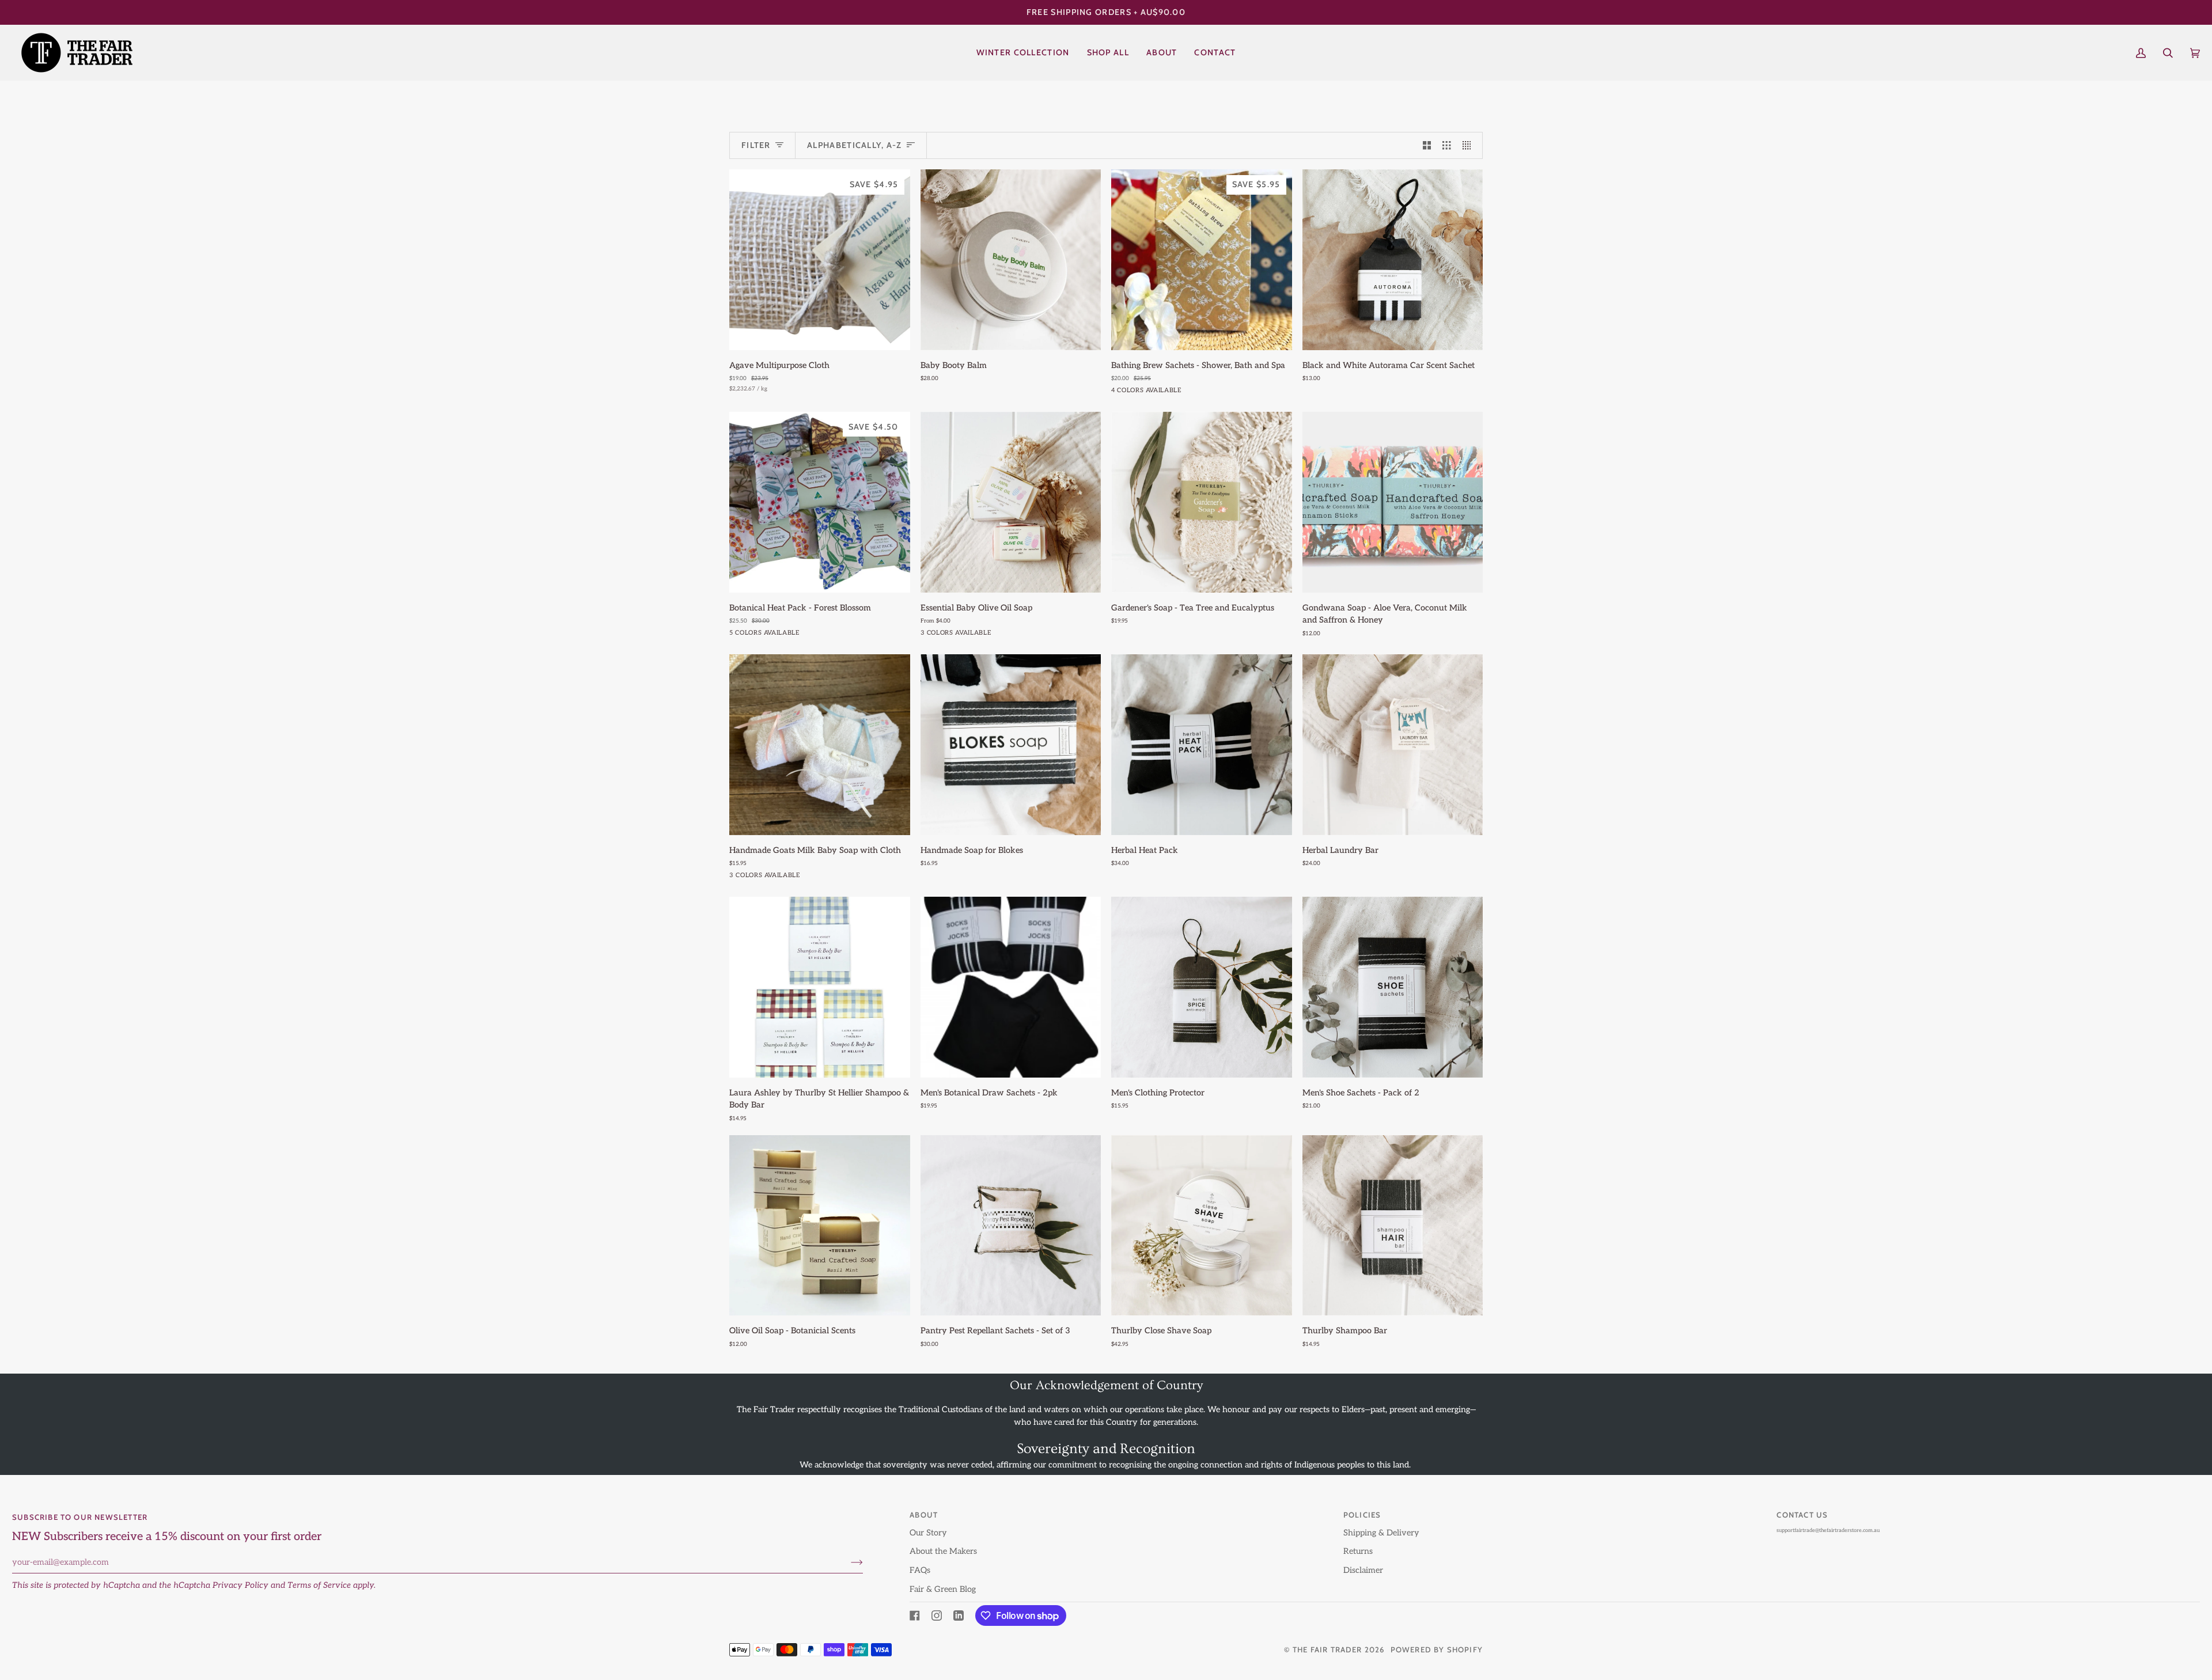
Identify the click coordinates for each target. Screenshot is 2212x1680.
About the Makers (943, 1551)
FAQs (920, 1570)
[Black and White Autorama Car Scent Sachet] (1393, 260)
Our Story (928, 1533)
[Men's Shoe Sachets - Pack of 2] (1393, 987)
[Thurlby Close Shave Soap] (1202, 1226)
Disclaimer (1363, 1570)
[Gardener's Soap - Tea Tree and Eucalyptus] (1202, 502)
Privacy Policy (240, 1585)
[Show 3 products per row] (1446, 146)
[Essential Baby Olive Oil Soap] (1011, 502)
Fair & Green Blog (943, 1589)
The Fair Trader (1327, 1649)
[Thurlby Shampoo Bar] (1393, 1226)
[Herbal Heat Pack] (1202, 745)
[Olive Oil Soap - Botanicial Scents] (820, 1226)
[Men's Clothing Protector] (1202, 987)
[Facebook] (915, 1615)
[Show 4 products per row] (1469, 146)
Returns (1358, 1551)
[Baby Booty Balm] (1011, 260)
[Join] (848, 1563)
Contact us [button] (1802, 1515)
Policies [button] (1362, 1515)
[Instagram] (937, 1615)
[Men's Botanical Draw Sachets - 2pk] (1011, 987)
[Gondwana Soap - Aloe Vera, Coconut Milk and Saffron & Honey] (1393, 502)
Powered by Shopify (1437, 1649)
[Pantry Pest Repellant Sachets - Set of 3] (1011, 1226)
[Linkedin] (959, 1615)
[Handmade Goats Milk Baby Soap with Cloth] (820, 745)
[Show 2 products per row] (1427, 146)
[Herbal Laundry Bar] (1393, 745)
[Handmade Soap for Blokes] (1011, 745)
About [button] (924, 1515)
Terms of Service (319, 1585)
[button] (1108, 53)
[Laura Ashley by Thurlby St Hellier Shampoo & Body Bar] (820, 987)
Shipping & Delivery (1381, 1533)
